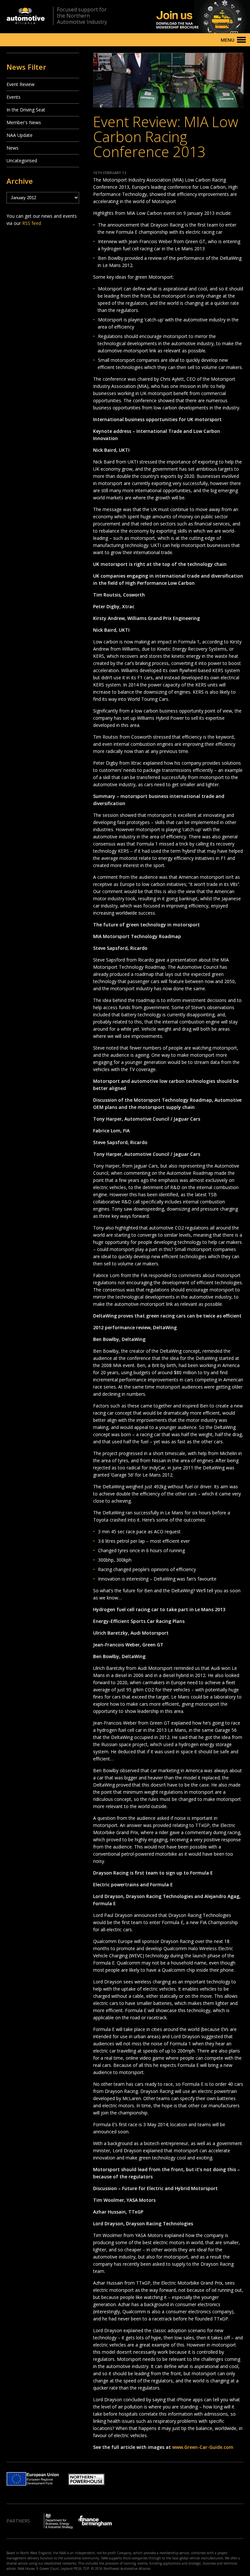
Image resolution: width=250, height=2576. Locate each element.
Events (14, 97)
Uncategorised (22, 161)
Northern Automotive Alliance (26, 16)
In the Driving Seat (26, 110)
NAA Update (20, 135)
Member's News (24, 122)
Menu (228, 40)
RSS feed (32, 223)
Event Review (21, 84)
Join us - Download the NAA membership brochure (192, 17)
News (13, 148)
